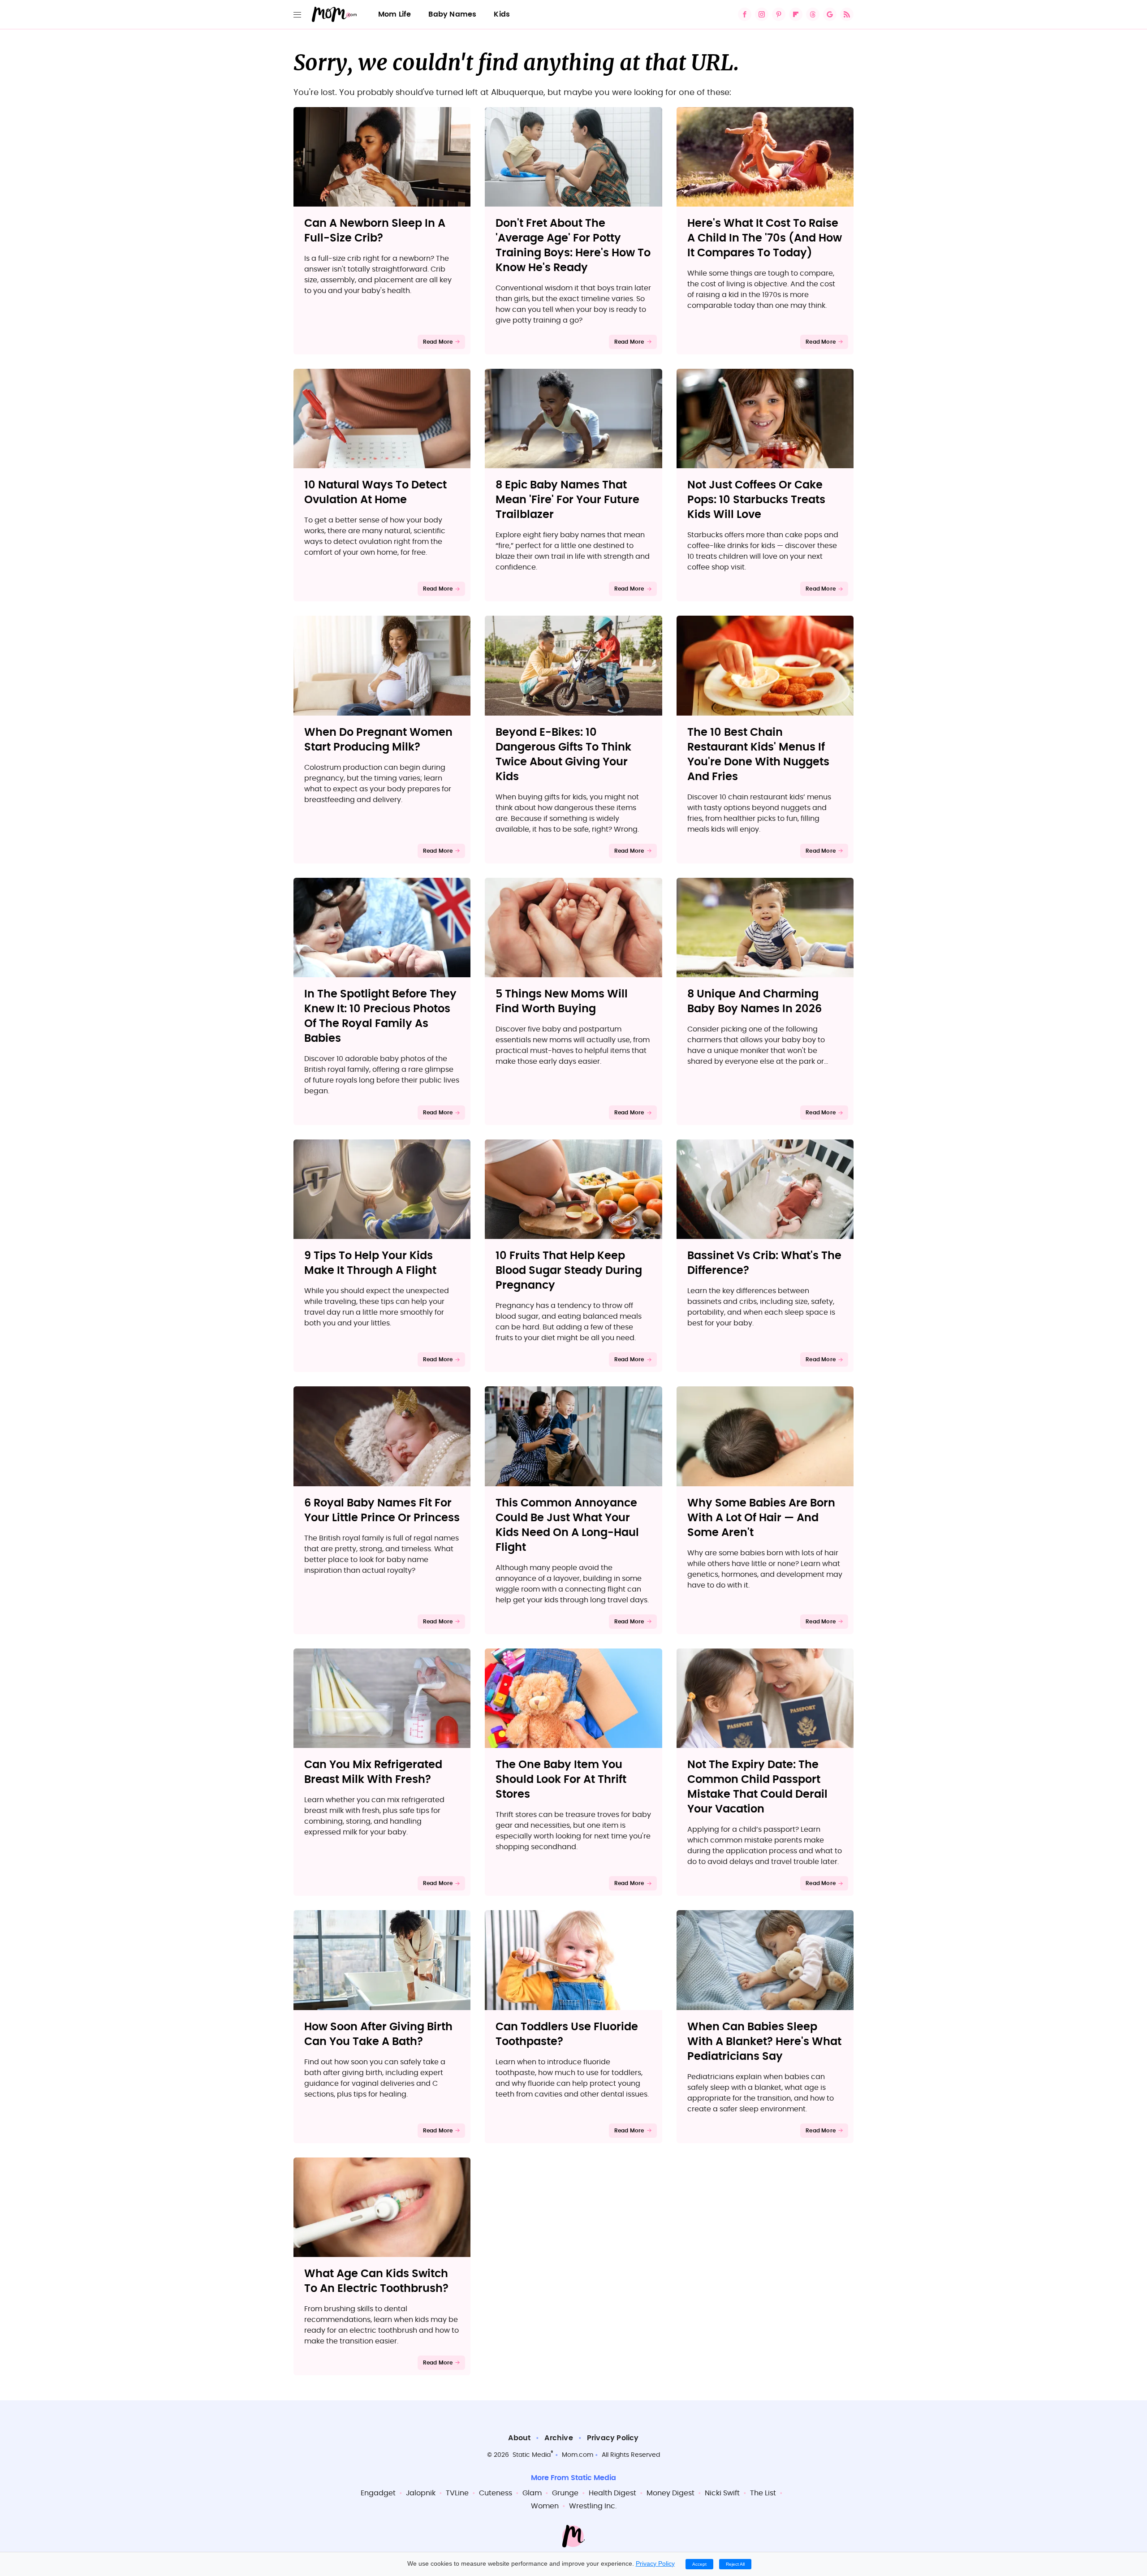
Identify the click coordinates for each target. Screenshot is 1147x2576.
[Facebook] (745, 14)
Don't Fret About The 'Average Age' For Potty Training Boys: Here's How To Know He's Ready (573, 246)
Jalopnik (421, 2493)
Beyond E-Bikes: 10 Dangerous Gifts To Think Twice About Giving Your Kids (563, 755)
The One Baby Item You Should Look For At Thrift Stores (561, 1780)
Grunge (565, 2493)
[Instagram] (762, 14)
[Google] (830, 14)
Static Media (532, 2455)
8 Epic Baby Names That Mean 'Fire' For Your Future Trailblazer (567, 500)
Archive (558, 2438)
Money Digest (671, 2493)
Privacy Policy (613, 2438)
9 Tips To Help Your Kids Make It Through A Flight (370, 1263)
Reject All (735, 2564)
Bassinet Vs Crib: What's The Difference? (764, 1263)
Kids (502, 14)
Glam (532, 2493)
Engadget (378, 2493)
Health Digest (612, 2493)
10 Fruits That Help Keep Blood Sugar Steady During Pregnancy (569, 1271)
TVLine (457, 2493)
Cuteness (496, 2493)
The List (763, 2493)
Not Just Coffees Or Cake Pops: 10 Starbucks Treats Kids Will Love (756, 500)
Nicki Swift (722, 2493)
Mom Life (395, 14)
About (519, 2438)
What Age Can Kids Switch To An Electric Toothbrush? (376, 2281)
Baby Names (452, 14)
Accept (699, 2564)
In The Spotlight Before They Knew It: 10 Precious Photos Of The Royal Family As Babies (380, 1016)
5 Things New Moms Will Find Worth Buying (562, 1002)
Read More (438, 342)
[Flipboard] (796, 14)
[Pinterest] (779, 14)
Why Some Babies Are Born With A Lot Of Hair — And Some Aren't (761, 1518)
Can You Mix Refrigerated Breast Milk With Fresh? (373, 1772)
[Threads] (813, 14)
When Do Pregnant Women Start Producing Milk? (378, 740)
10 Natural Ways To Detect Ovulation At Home (375, 493)
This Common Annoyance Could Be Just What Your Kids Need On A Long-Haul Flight (567, 1525)
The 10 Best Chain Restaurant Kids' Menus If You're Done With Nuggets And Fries (758, 755)
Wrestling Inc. (593, 2506)
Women (545, 2506)
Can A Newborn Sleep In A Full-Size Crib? (375, 231)
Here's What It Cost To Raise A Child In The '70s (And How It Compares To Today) (765, 238)
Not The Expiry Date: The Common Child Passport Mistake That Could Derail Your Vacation (757, 1787)
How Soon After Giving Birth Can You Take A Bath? (378, 2034)
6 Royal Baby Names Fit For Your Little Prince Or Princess (382, 1511)
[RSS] (847, 14)
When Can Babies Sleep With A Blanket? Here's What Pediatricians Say (764, 2042)
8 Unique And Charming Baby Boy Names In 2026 (755, 1002)
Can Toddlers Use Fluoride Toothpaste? (567, 2034)
